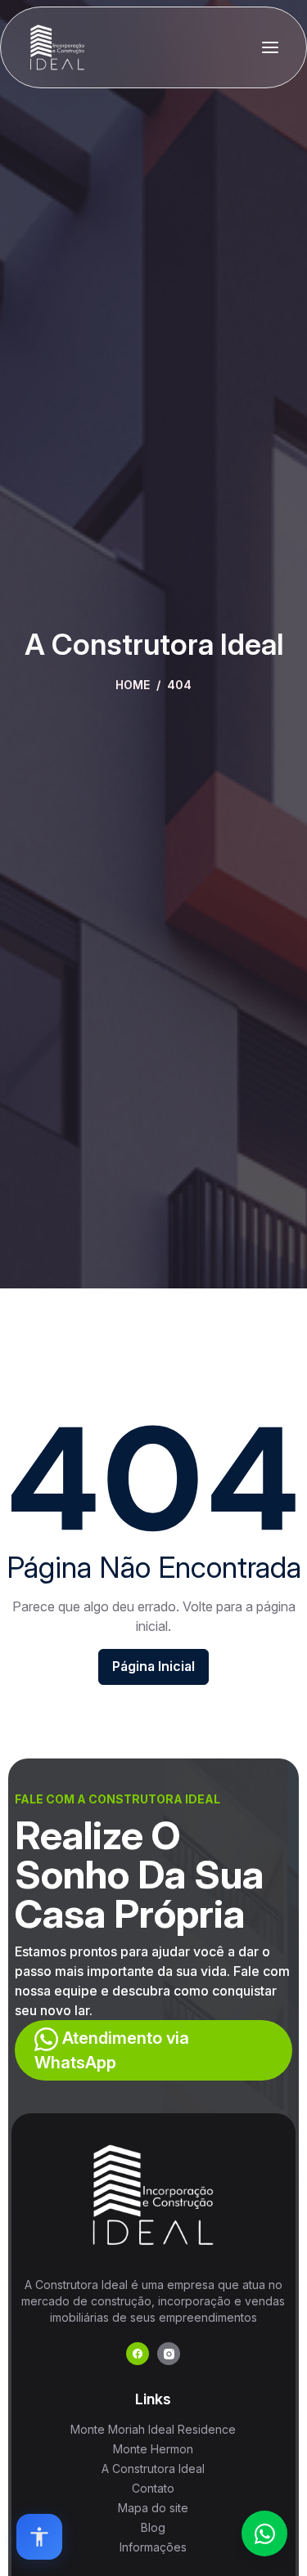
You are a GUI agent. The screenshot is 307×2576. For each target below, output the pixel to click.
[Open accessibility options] (39, 2537)
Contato (153, 2488)
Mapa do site (153, 2508)
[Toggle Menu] (270, 47)
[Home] (57, 47)
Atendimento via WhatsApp (112, 2050)
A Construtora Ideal (153, 2468)
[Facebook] (138, 2354)
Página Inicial (153, 1666)
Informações (153, 2547)
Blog (153, 2527)
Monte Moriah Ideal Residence (153, 2429)
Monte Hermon (153, 2449)
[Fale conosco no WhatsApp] (264, 2533)
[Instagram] (169, 2354)
